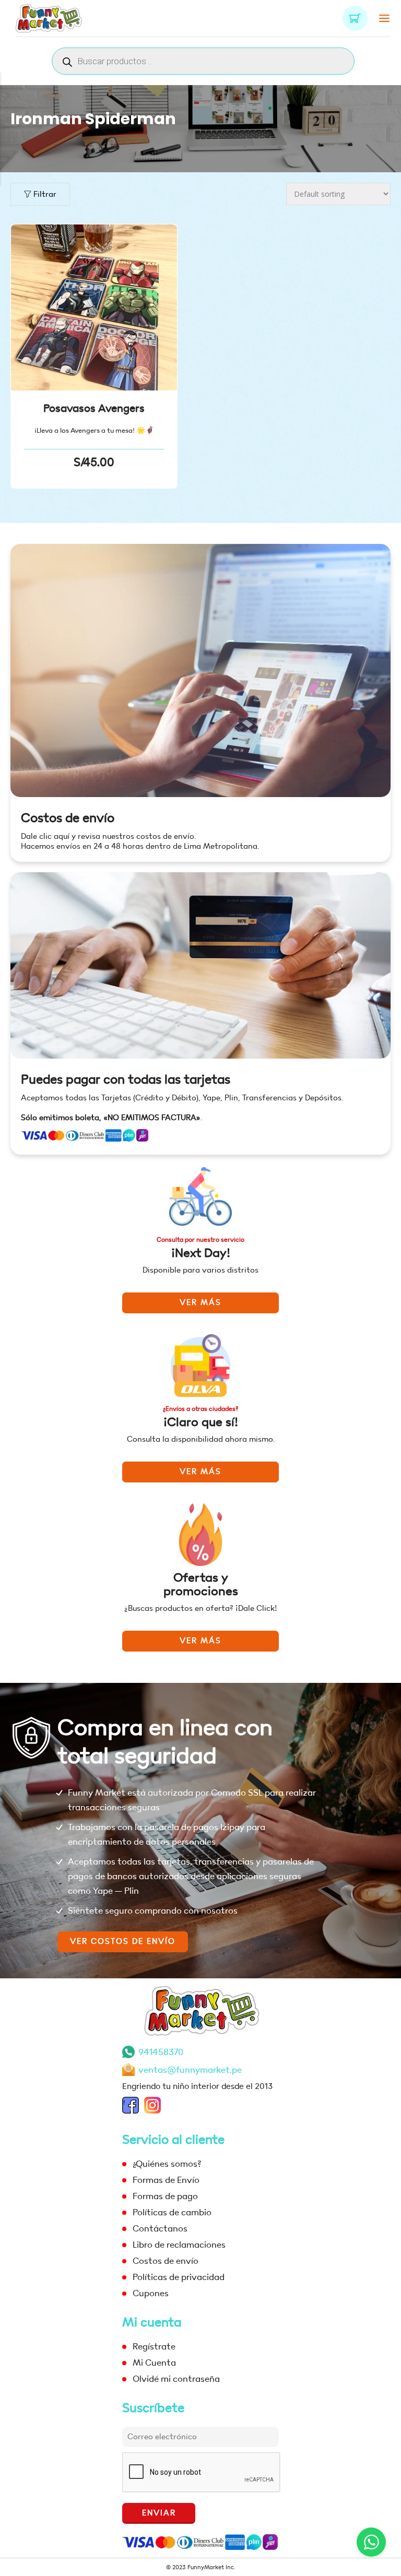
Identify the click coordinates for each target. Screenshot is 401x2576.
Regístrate (154, 2347)
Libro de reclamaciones (179, 2245)
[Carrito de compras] (355, 18)
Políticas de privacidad (179, 2277)
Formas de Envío (166, 2180)
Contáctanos (160, 2229)
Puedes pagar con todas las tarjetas (126, 1080)
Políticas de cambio (172, 2212)
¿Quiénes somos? (167, 2164)
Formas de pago (165, 2196)
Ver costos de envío (123, 1942)
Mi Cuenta (154, 2363)
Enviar (159, 2513)
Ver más (200, 1303)
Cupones (151, 2293)
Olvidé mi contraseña (176, 2379)
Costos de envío (68, 818)
